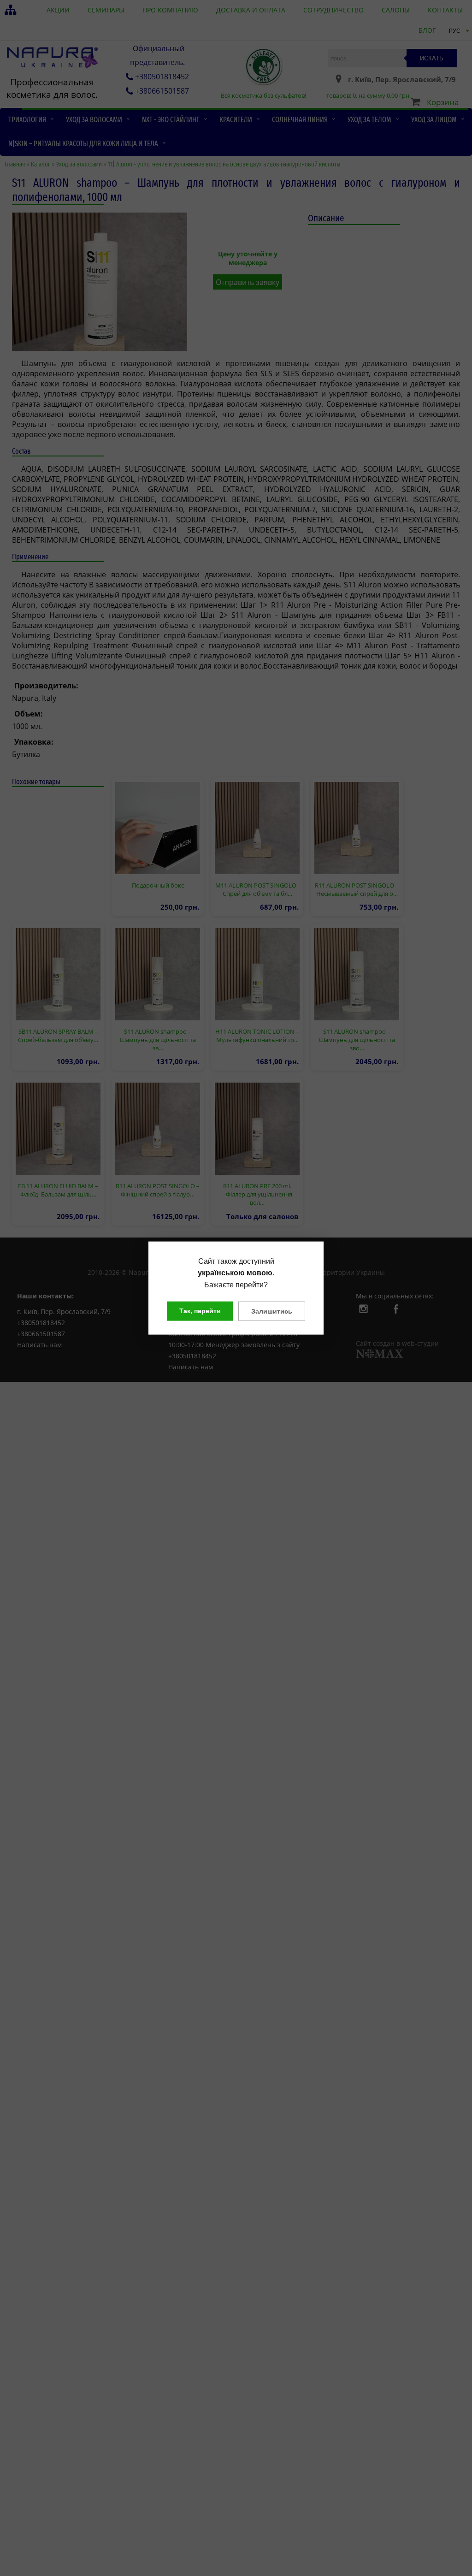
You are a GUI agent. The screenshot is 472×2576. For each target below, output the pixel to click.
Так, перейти (200, 1311)
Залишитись (272, 1311)
